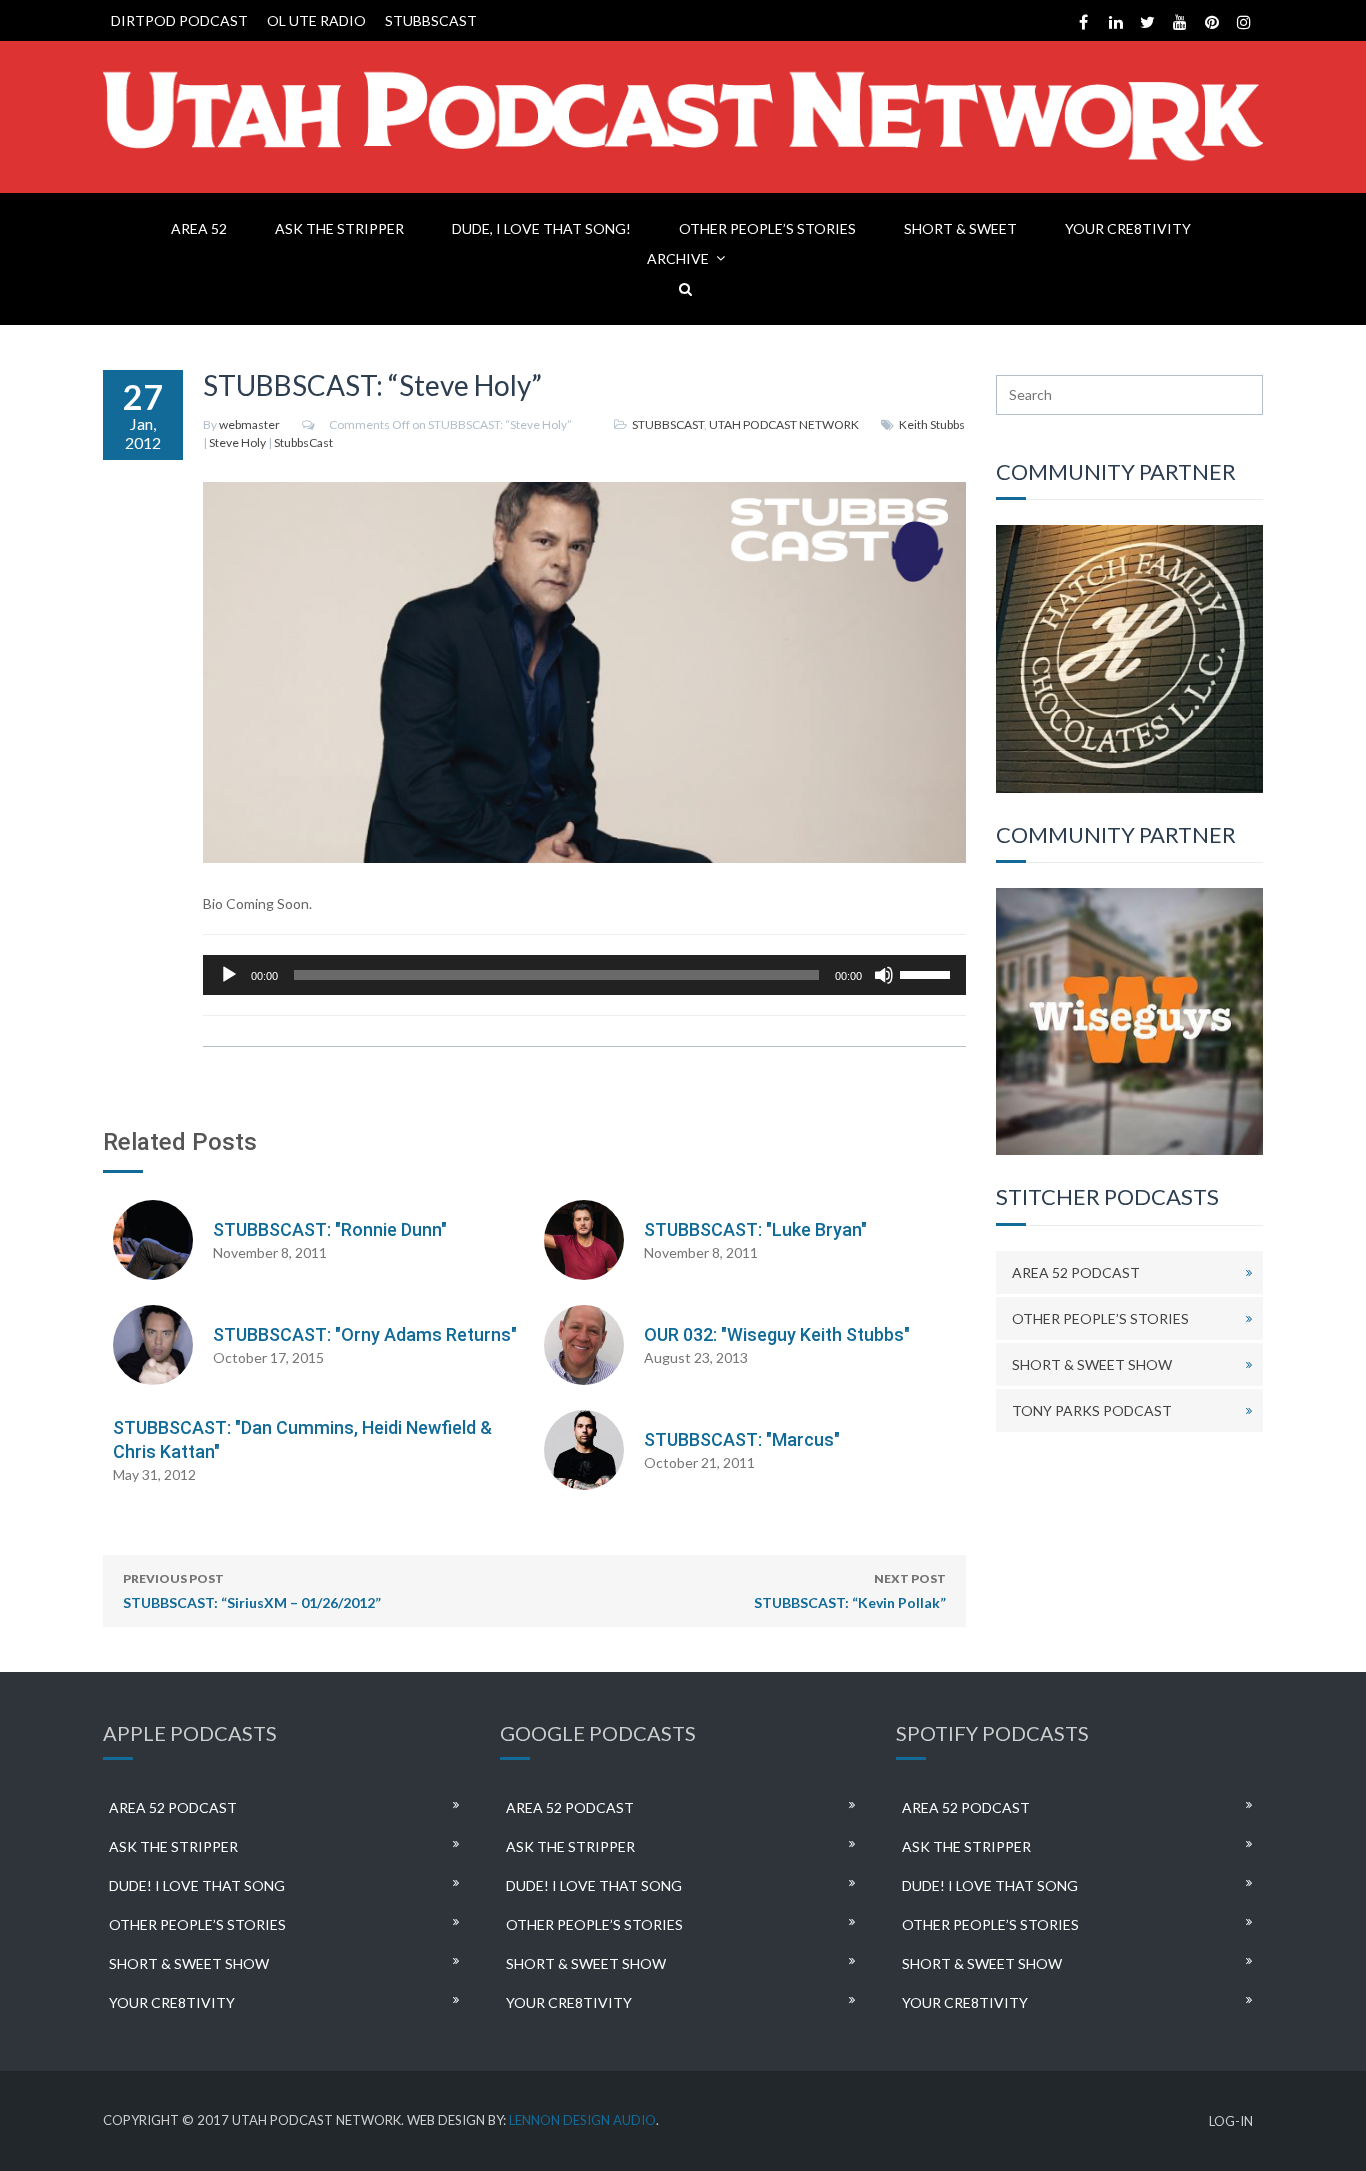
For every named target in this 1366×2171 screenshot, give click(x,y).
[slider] (928, 973)
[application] (584, 975)
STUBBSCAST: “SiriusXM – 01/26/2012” (252, 1591)
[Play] (229, 975)
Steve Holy (237, 442)
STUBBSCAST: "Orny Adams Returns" (365, 1334)
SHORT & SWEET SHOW (1092, 1364)
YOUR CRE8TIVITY (1128, 228)
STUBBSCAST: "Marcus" (742, 1439)
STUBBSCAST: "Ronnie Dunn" (330, 1229)
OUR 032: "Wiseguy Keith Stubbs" (777, 1334)
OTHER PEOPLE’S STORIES (767, 228)
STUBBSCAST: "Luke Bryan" (755, 1229)
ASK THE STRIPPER (339, 228)
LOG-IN (1231, 2121)
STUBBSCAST (431, 20)
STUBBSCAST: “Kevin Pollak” (850, 1591)
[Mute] (884, 975)
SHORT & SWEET (960, 228)
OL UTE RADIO (316, 20)
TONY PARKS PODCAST (1092, 1410)
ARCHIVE (678, 258)
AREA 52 (199, 228)
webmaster (249, 424)
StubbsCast (303, 442)
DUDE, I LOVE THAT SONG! (541, 228)
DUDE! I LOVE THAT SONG (197, 1885)
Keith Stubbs (932, 424)
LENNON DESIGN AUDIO (582, 2120)
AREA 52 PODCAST (1076, 1272)
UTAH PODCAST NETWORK (784, 424)
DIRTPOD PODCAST (179, 20)
